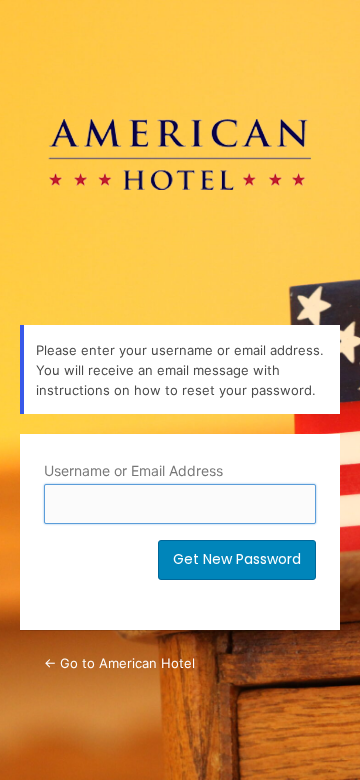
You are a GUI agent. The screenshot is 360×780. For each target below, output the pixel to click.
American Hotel (180, 150)
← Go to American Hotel (119, 663)
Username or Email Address (133, 470)
